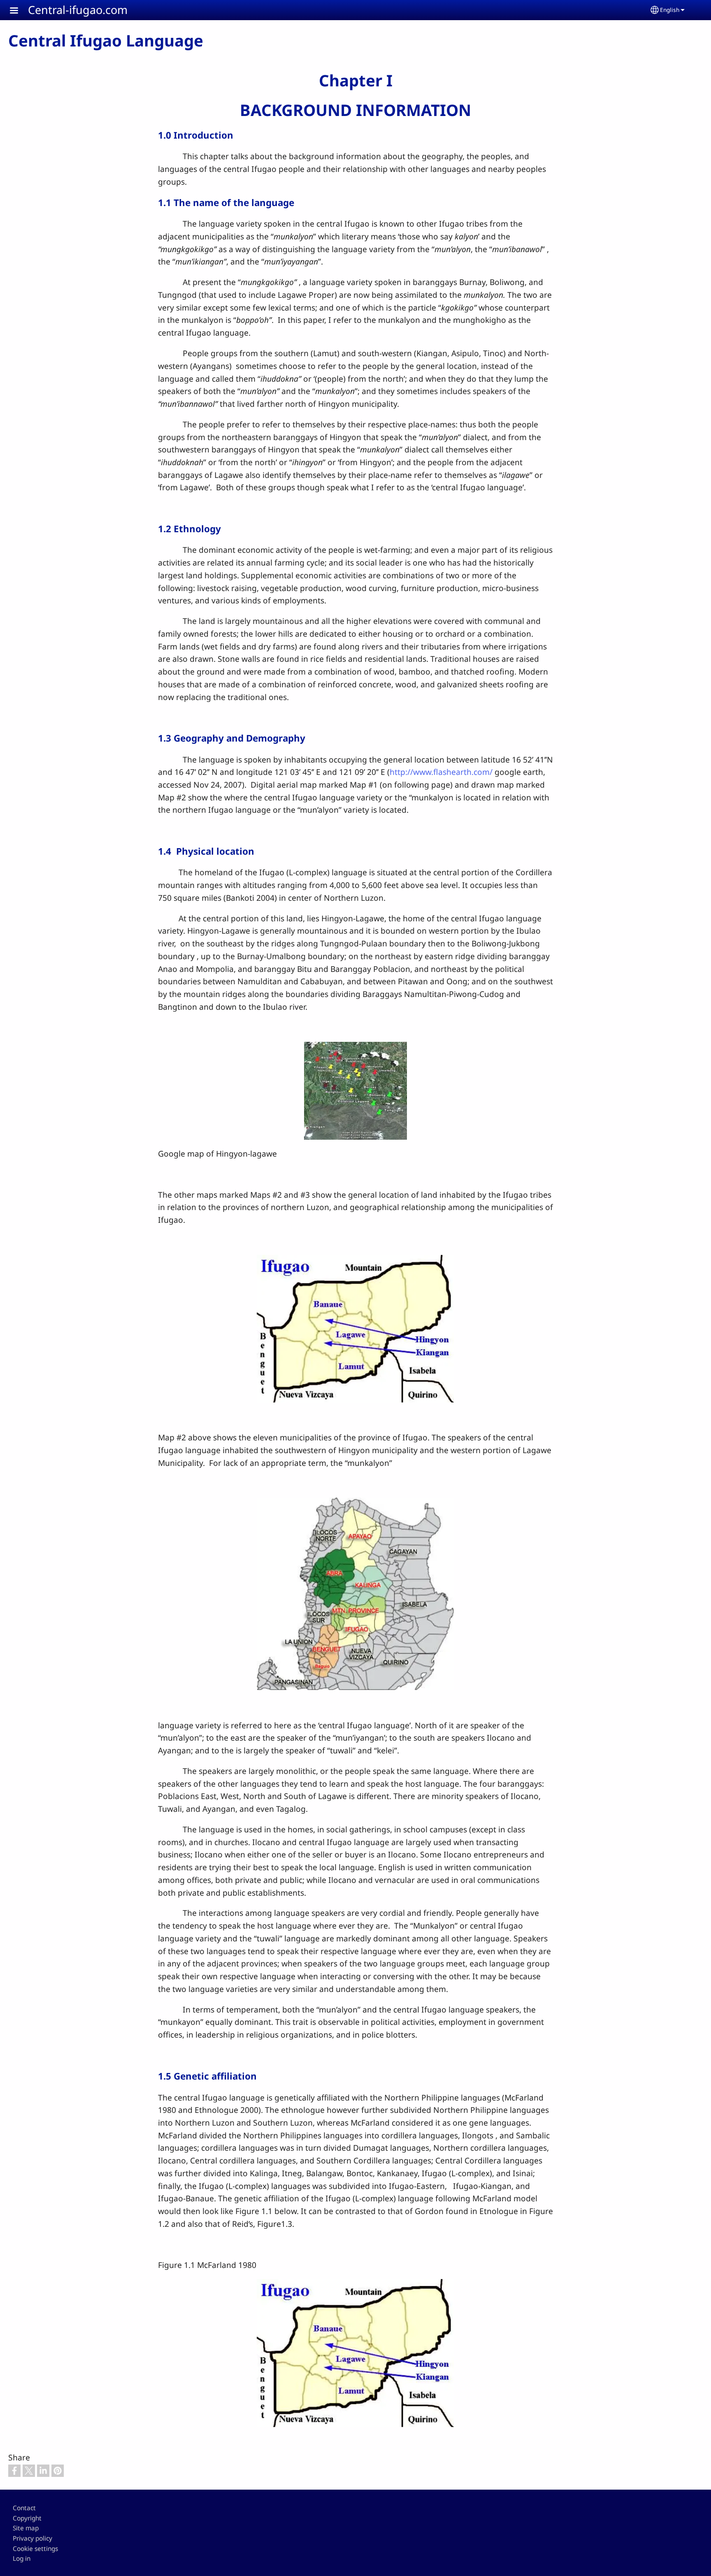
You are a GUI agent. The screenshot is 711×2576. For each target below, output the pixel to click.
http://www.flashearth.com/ (441, 772)
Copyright (27, 2518)
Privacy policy (33, 2538)
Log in (22, 2559)
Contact (24, 2508)
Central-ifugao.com (78, 10)
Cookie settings (35, 2549)
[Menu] (19, 11)
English (670, 10)
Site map (26, 2528)
